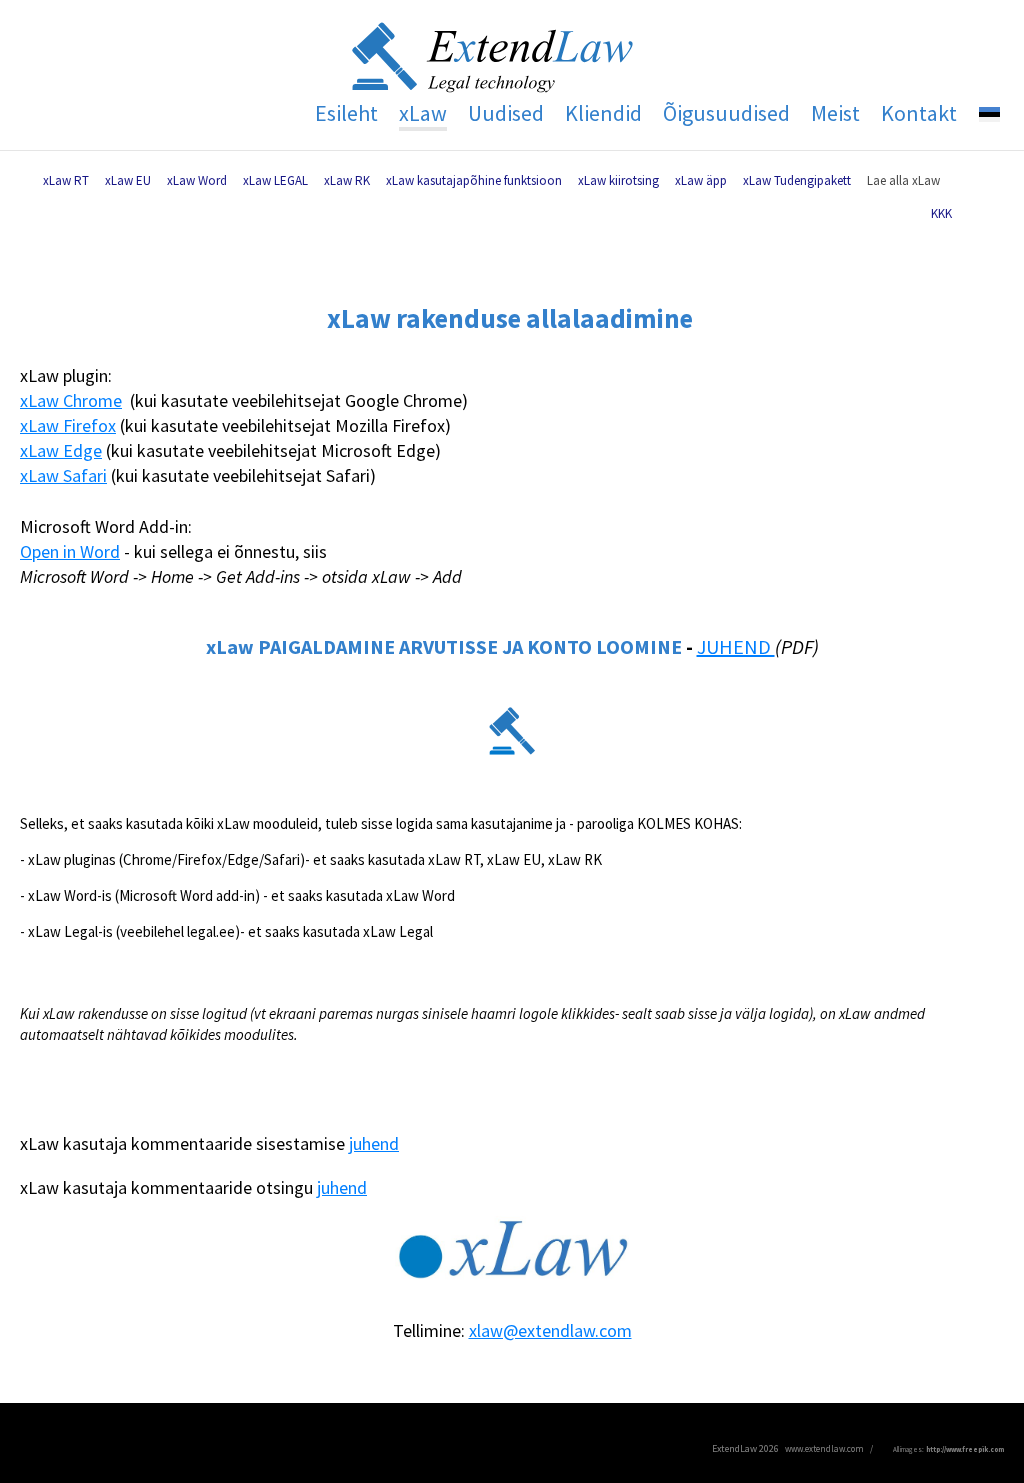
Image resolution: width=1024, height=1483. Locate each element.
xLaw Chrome (71, 400)
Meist (835, 113)
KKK (941, 213)
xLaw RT (66, 180)
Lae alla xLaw (903, 180)
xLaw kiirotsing (618, 180)
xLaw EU (128, 180)
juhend (374, 1143)
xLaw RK (347, 180)
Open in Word (70, 551)
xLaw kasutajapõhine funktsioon (474, 180)
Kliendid (603, 113)
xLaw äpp (701, 180)
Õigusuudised (726, 113)
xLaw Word (197, 180)
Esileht (346, 113)
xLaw (423, 113)
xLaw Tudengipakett (797, 180)
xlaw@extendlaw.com (550, 1330)
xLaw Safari (63, 475)
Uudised (506, 113)
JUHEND (736, 646)
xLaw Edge (61, 450)
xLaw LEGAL (275, 180)
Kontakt (919, 113)
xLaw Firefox (68, 425)
